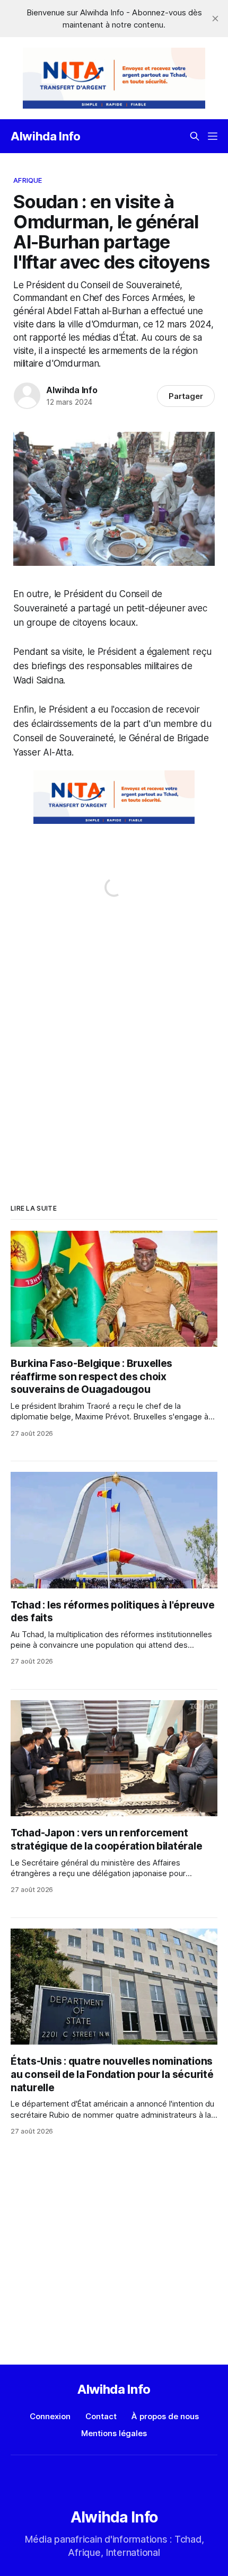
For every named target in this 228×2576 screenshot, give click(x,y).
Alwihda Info (46, 136)
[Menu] (213, 136)
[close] (215, 19)
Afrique (28, 180)
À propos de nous (165, 2416)
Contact (101, 2416)
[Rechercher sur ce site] (195, 136)
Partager (186, 396)
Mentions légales (114, 2433)
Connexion (50, 2416)
